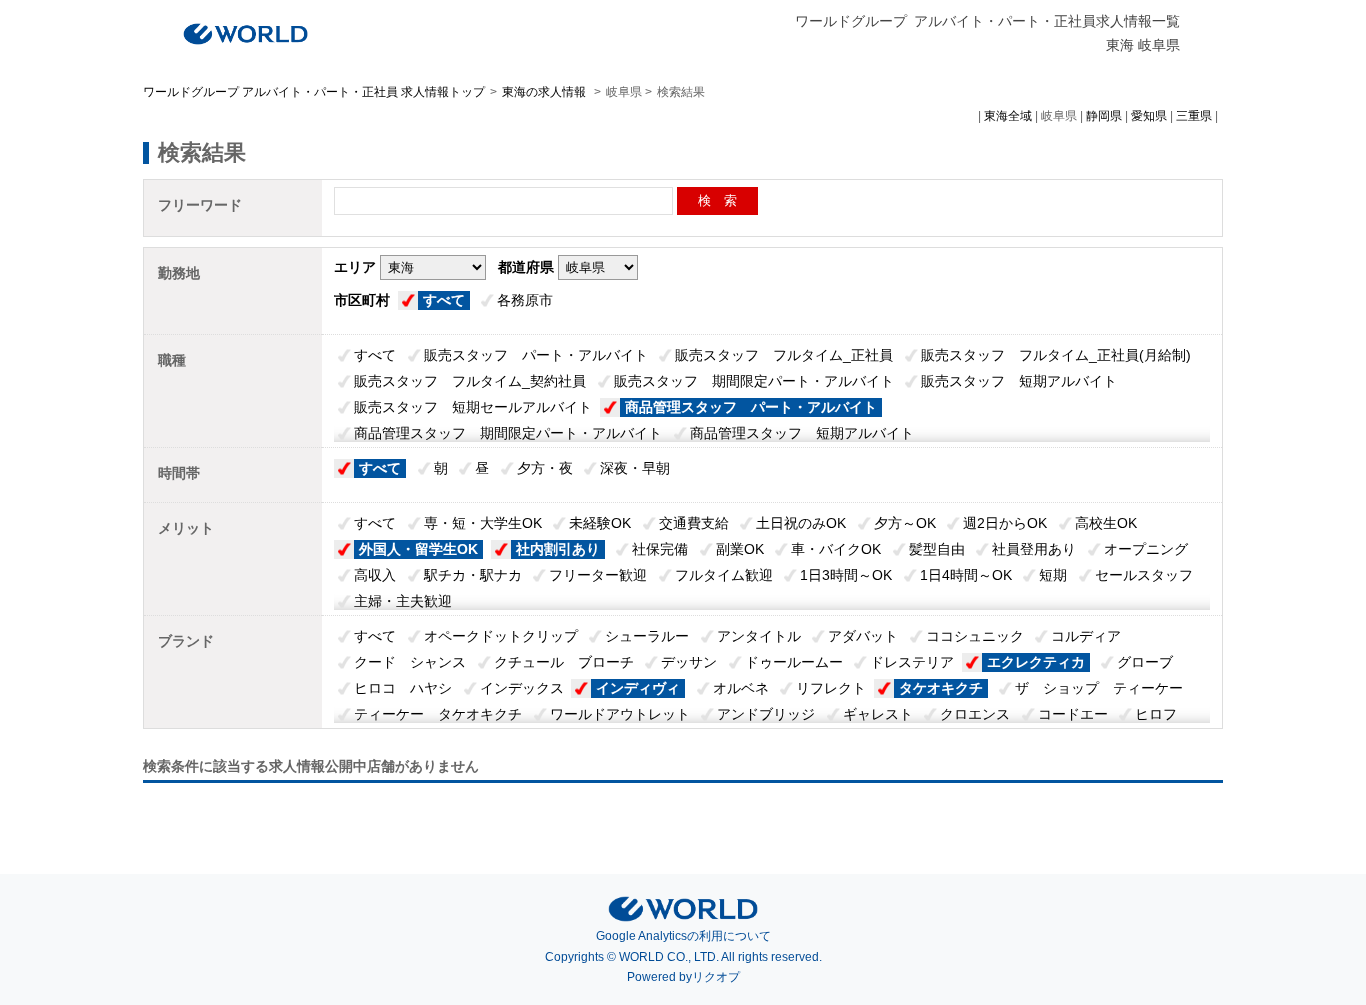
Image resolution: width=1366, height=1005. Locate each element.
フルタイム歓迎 (724, 575)
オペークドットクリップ (501, 636)
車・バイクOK (836, 549)
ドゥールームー (794, 662)
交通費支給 (694, 523)
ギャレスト (878, 714)
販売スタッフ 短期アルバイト (1019, 381)
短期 (1053, 575)
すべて (444, 300)
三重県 (1194, 116)
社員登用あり (1034, 549)
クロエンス (975, 714)
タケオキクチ (941, 688)
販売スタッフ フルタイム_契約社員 (470, 381)
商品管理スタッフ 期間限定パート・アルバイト (508, 433)
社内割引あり (558, 549)
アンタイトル (759, 636)
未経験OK (600, 523)
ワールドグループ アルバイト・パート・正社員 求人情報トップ (314, 92)
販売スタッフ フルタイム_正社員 (784, 355)
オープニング (1146, 549)
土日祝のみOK (801, 523)
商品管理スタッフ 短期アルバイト (802, 433)
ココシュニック (975, 636)
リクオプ (716, 977)
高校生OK (1106, 523)
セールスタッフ (1144, 575)
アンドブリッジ (766, 714)
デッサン (689, 662)
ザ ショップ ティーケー (1099, 688)
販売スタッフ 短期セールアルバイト (473, 407)
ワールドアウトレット (620, 714)
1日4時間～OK (966, 575)
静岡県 (1104, 116)
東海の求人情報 (545, 92)
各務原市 (525, 300)
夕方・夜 (545, 468)
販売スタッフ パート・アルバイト (536, 355)
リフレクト (831, 688)
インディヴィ (638, 688)
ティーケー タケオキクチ (438, 714)
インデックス (522, 688)
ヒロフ (1156, 714)
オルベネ (741, 688)
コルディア (1086, 636)
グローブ (1145, 662)
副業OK (740, 549)
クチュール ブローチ (564, 662)
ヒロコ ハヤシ (403, 688)
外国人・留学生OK (418, 549)
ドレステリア (912, 662)
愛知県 (1149, 116)
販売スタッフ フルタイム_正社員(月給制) (1056, 355)
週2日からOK (1005, 523)
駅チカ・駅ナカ (473, 575)
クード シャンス (410, 662)
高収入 (375, 575)
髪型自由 (937, 549)
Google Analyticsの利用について (683, 936)
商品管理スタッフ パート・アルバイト (751, 407)
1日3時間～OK (846, 575)
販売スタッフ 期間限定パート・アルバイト (754, 381)
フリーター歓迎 (598, 575)
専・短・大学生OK (483, 523)
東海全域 (1008, 116)
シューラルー (647, 636)
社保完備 (660, 549)
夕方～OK (905, 523)
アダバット (863, 636)
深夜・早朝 (635, 468)
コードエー (1073, 714)
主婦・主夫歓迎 (403, 601)
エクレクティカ (1036, 662)
